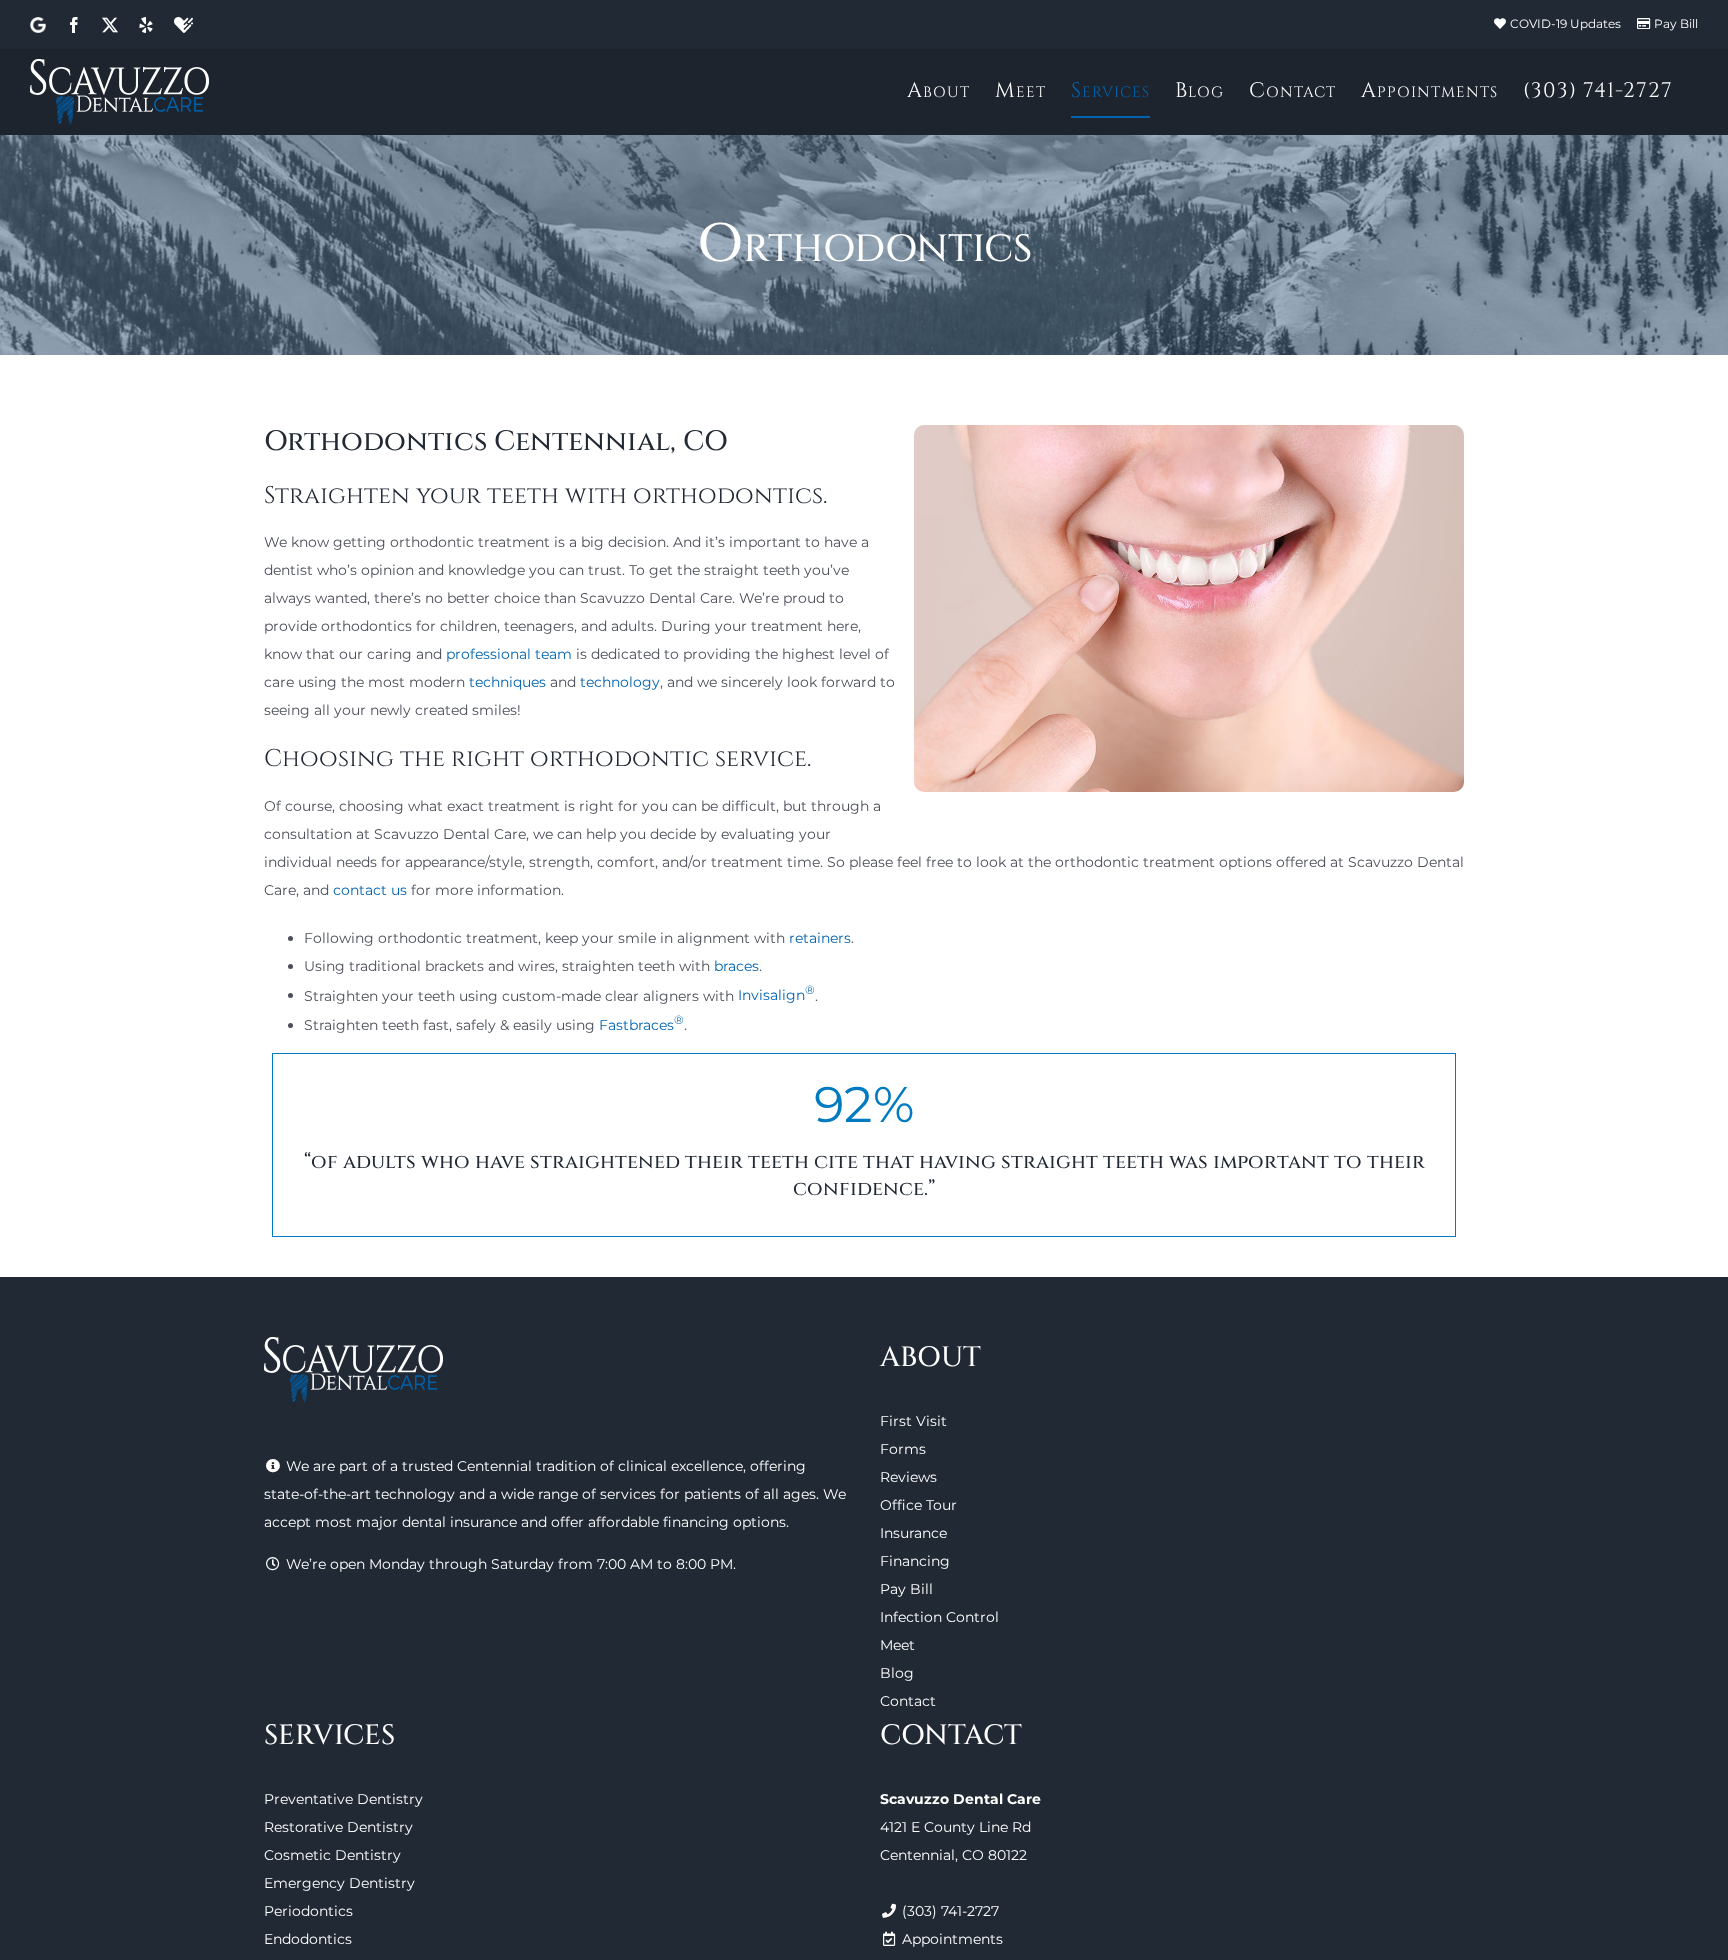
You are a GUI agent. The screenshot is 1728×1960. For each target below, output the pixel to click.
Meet (897, 1645)
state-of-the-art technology (359, 1494)
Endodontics (308, 1939)
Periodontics (308, 1911)
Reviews (908, 1477)
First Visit (913, 1421)
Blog (897, 1673)
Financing (915, 1561)
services (628, 1494)
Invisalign (776, 995)
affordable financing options (687, 1522)
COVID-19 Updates (1565, 23)
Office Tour (918, 1505)
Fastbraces (641, 1025)
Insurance (913, 1533)
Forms (903, 1449)
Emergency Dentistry (339, 1883)
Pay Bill (1676, 23)
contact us (370, 890)
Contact (908, 1701)
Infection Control (939, 1617)
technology (620, 682)
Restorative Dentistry (338, 1827)
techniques (507, 682)
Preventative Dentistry (343, 1799)
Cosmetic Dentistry (332, 1855)
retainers (820, 938)
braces (736, 966)
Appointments (952, 1939)
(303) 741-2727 (950, 1911)
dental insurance (459, 1522)
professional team (509, 654)
